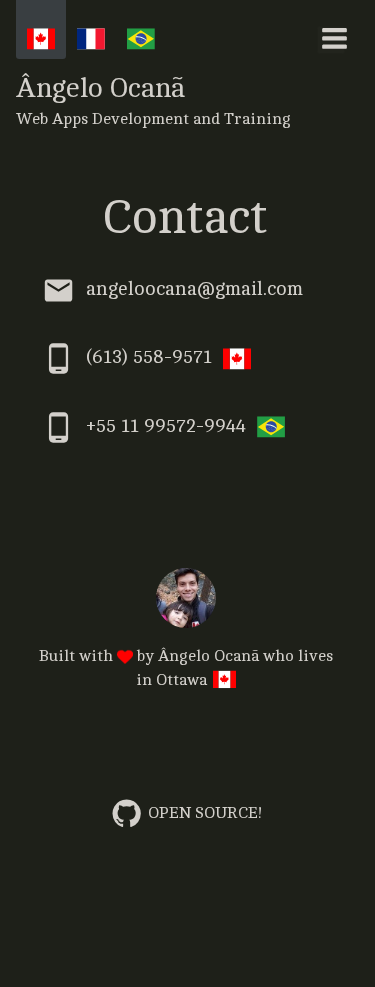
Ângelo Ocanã (153, 100)
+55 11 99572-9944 (166, 426)
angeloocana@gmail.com (194, 290)
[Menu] (334, 37)
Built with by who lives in (186, 668)
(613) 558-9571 (149, 358)
